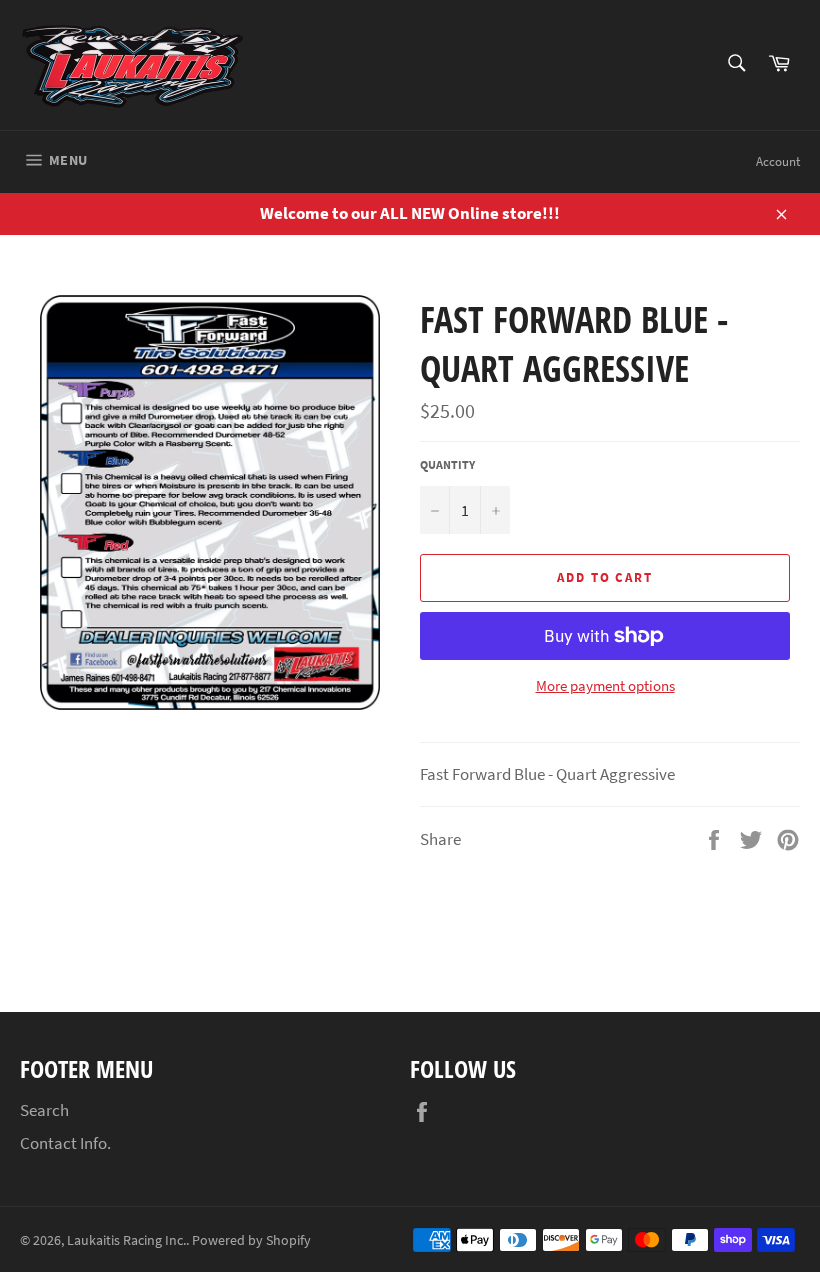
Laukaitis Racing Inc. (126, 1240)
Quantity (447, 464)
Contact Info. (65, 1143)
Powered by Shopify (251, 1240)
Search (44, 1110)
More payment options (605, 685)
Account (778, 161)
